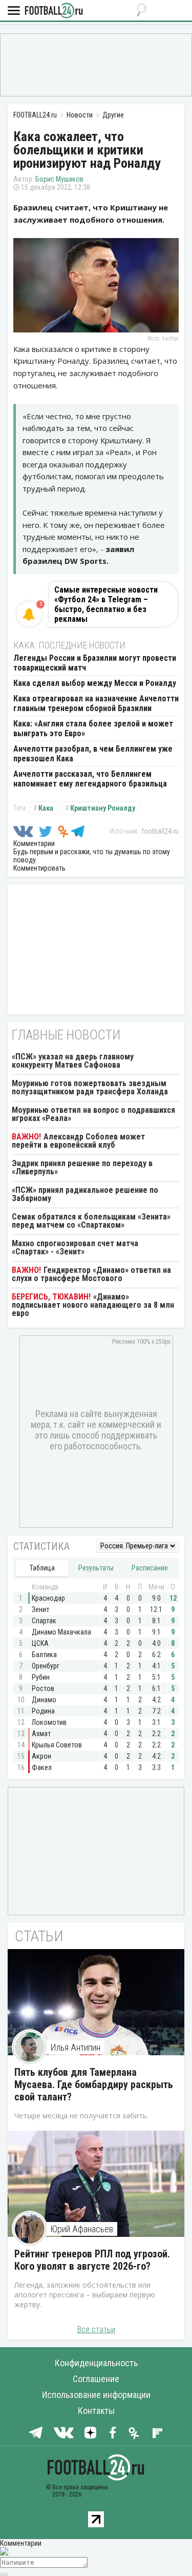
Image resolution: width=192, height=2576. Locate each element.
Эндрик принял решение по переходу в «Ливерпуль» (82, 1167)
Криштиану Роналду (103, 808)
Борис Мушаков (59, 179)
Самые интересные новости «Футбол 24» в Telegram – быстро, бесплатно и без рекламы (106, 604)
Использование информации (96, 2395)
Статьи (39, 1936)
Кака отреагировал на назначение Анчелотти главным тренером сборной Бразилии (96, 703)
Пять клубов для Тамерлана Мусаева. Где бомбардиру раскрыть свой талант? (94, 2085)
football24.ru (160, 831)
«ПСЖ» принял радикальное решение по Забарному (85, 1194)
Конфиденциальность (96, 2363)
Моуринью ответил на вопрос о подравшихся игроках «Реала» (93, 1114)
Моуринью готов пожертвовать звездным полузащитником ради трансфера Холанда (90, 1087)
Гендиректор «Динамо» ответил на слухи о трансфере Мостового (91, 1274)
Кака (46, 808)
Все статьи (96, 2329)
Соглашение (96, 2379)
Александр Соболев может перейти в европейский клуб (78, 1141)
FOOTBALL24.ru (54, 11)
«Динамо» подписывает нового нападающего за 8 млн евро (93, 1305)
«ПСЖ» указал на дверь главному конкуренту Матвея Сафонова (73, 1061)
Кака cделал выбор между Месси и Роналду (95, 683)
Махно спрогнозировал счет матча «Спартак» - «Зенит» (75, 1247)
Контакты (96, 2411)
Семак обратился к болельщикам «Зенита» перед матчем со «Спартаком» (91, 1221)
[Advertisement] (96, 64)
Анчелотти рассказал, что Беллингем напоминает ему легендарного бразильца (90, 779)
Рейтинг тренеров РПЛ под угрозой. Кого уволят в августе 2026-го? (92, 2260)
